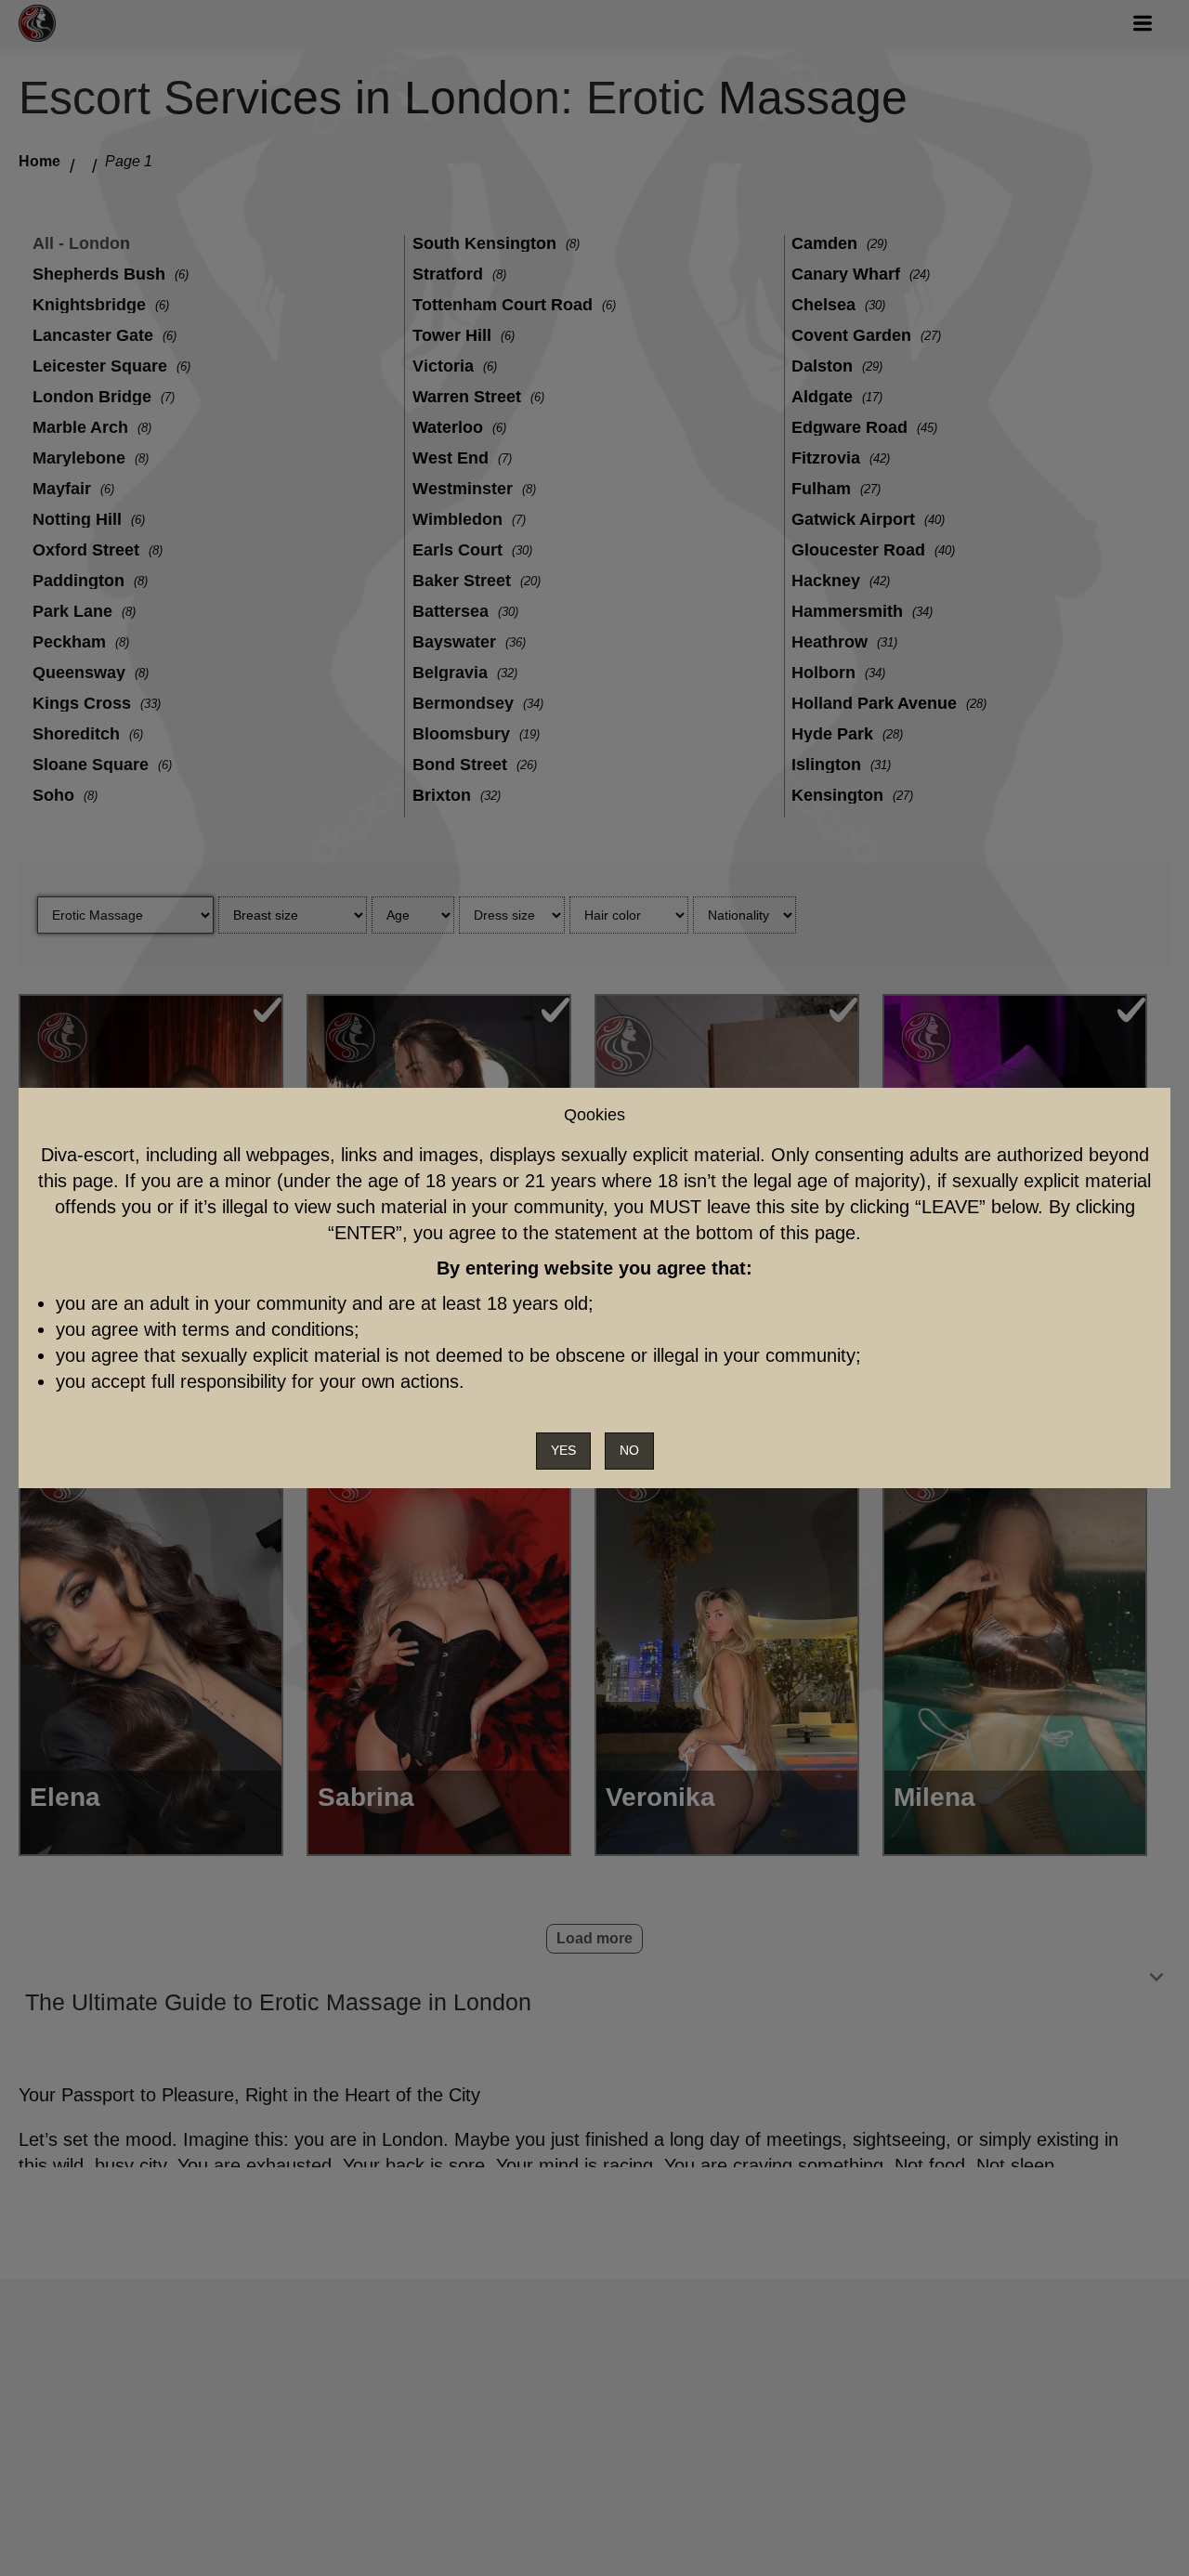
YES (563, 1450)
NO (629, 1450)
